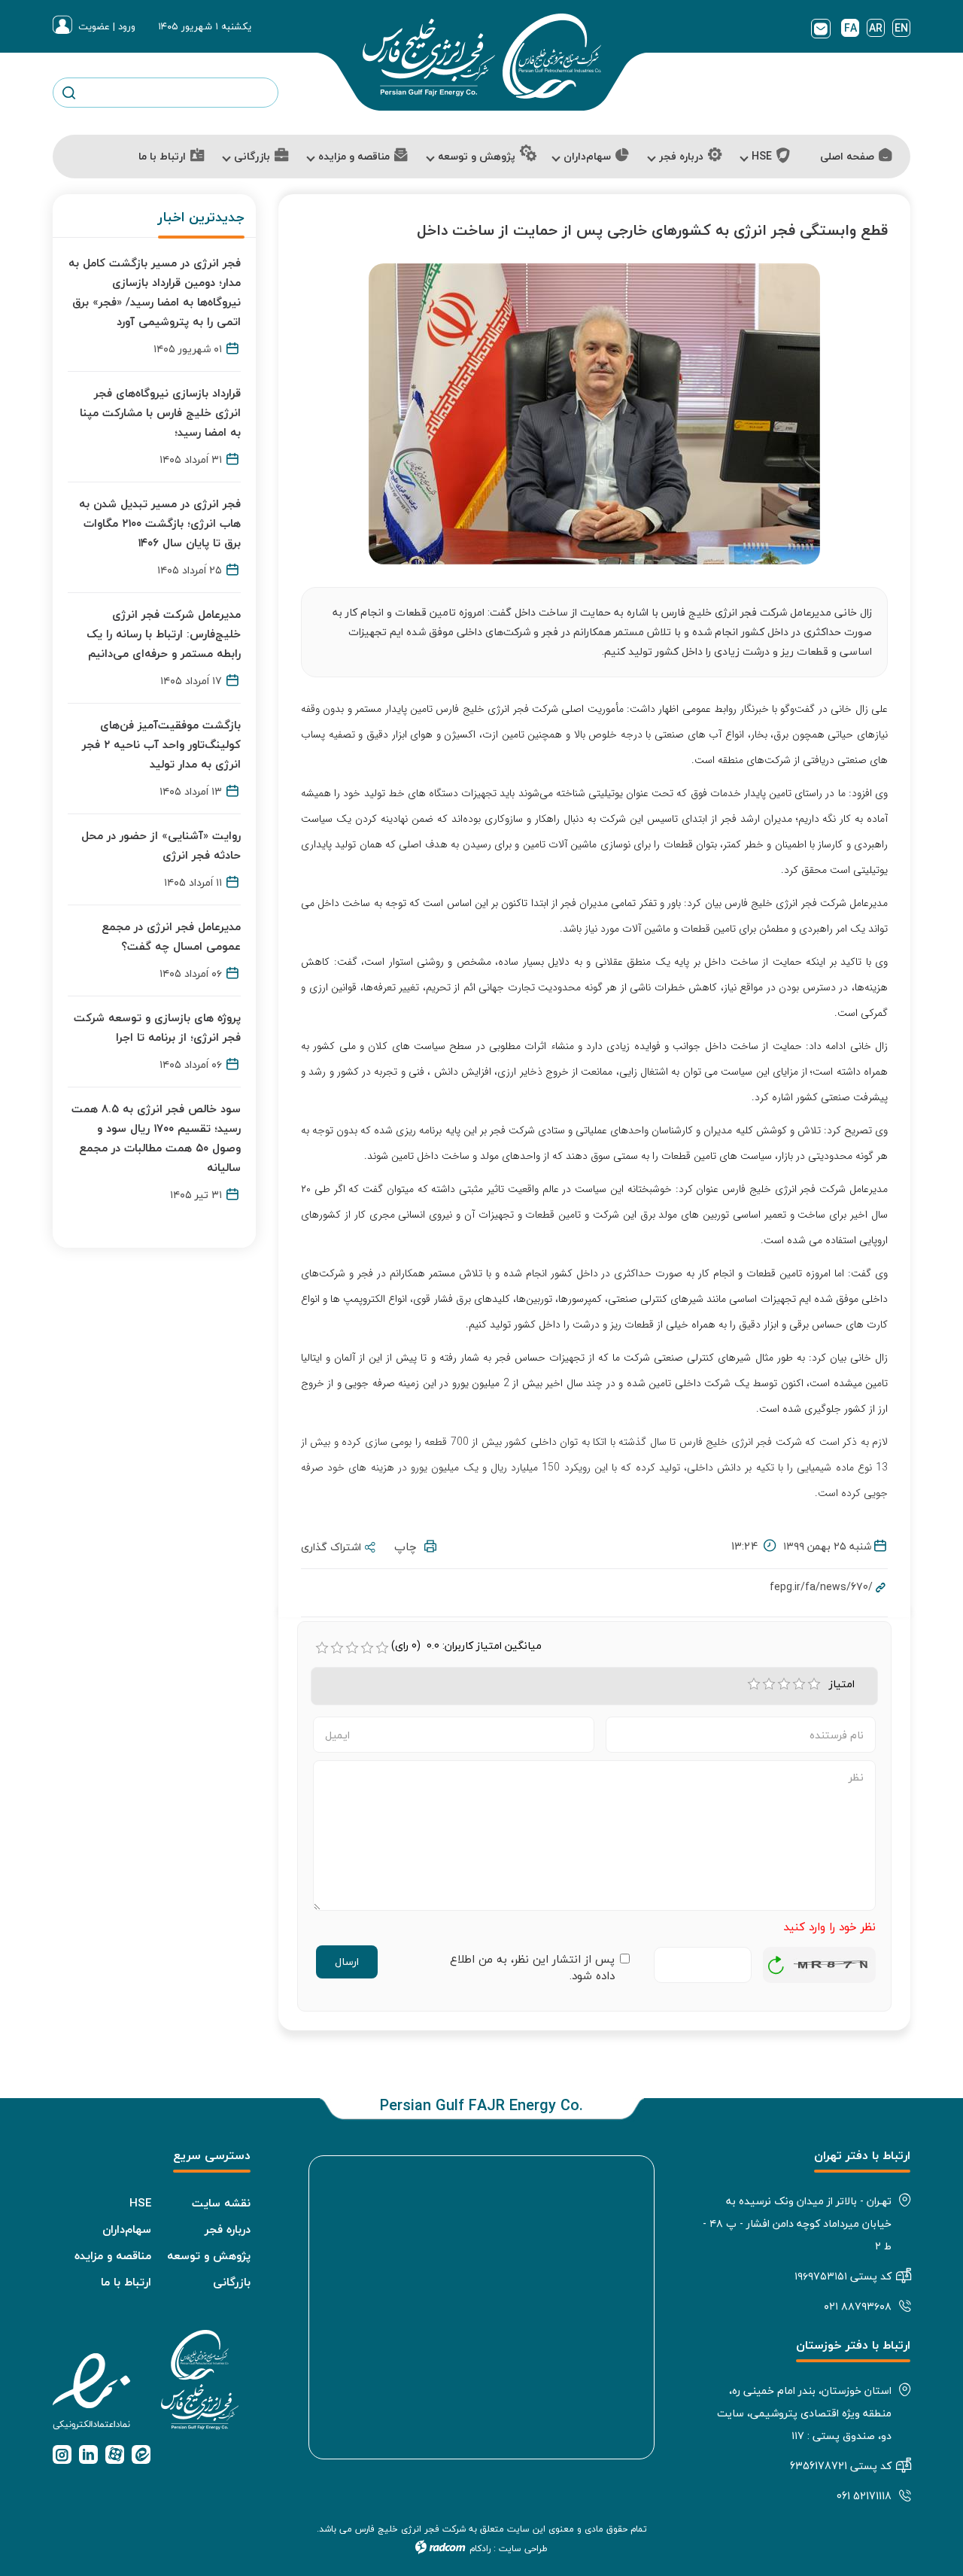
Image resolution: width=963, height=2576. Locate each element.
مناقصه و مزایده (113, 2255)
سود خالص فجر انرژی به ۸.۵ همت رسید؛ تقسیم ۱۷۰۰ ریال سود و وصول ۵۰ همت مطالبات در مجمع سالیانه (156, 1138)
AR (876, 28)
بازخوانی (776, 1961)
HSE (140, 2203)
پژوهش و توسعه (209, 2255)
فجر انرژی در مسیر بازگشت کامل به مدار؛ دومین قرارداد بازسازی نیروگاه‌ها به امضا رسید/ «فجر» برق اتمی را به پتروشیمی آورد (155, 292)
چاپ (409, 1547)
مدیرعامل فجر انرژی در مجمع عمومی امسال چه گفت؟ (171, 936)
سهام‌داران (127, 2229)
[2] (769, 1684)
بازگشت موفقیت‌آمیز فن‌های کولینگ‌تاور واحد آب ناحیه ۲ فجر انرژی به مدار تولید (161, 744)
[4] (799, 1684)
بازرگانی (232, 2282)
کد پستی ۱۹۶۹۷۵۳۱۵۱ (843, 2276)
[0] (322, 1648)
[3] (784, 1684)
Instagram (62, 2454)
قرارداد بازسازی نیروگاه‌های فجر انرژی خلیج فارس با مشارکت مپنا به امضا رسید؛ (160, 412)
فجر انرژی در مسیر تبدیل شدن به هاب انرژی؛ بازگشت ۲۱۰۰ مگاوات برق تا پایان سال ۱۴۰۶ (160, 523)
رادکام (480, 2549)
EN (901, 28)
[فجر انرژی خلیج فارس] (481, 56)
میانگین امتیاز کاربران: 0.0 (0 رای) (466, 1646)
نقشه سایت (221, 2203)
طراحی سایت (523, 2549)
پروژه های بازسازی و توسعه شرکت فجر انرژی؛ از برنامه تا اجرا (157, 1027)
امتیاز (845, 1684)
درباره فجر (228, 2229)
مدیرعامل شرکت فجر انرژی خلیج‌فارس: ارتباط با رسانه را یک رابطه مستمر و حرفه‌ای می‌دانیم (164, 634)
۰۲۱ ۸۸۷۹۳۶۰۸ (858, 2306)
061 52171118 (864, 2496)
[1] (754, 1684)
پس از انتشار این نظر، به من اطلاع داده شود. (532, 1968)
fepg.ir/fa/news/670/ (821, 1587)
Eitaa (141, 2454)
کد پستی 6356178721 (841, 2466)
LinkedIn (88, 2454)
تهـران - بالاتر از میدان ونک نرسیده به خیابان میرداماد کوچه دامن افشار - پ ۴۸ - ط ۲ (797, 2223)
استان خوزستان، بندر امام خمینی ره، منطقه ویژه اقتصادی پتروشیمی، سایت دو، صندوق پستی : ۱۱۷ (804, 2413)
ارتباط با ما (126, 2282)
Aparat (115, 2454)
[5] (814, 1684)
